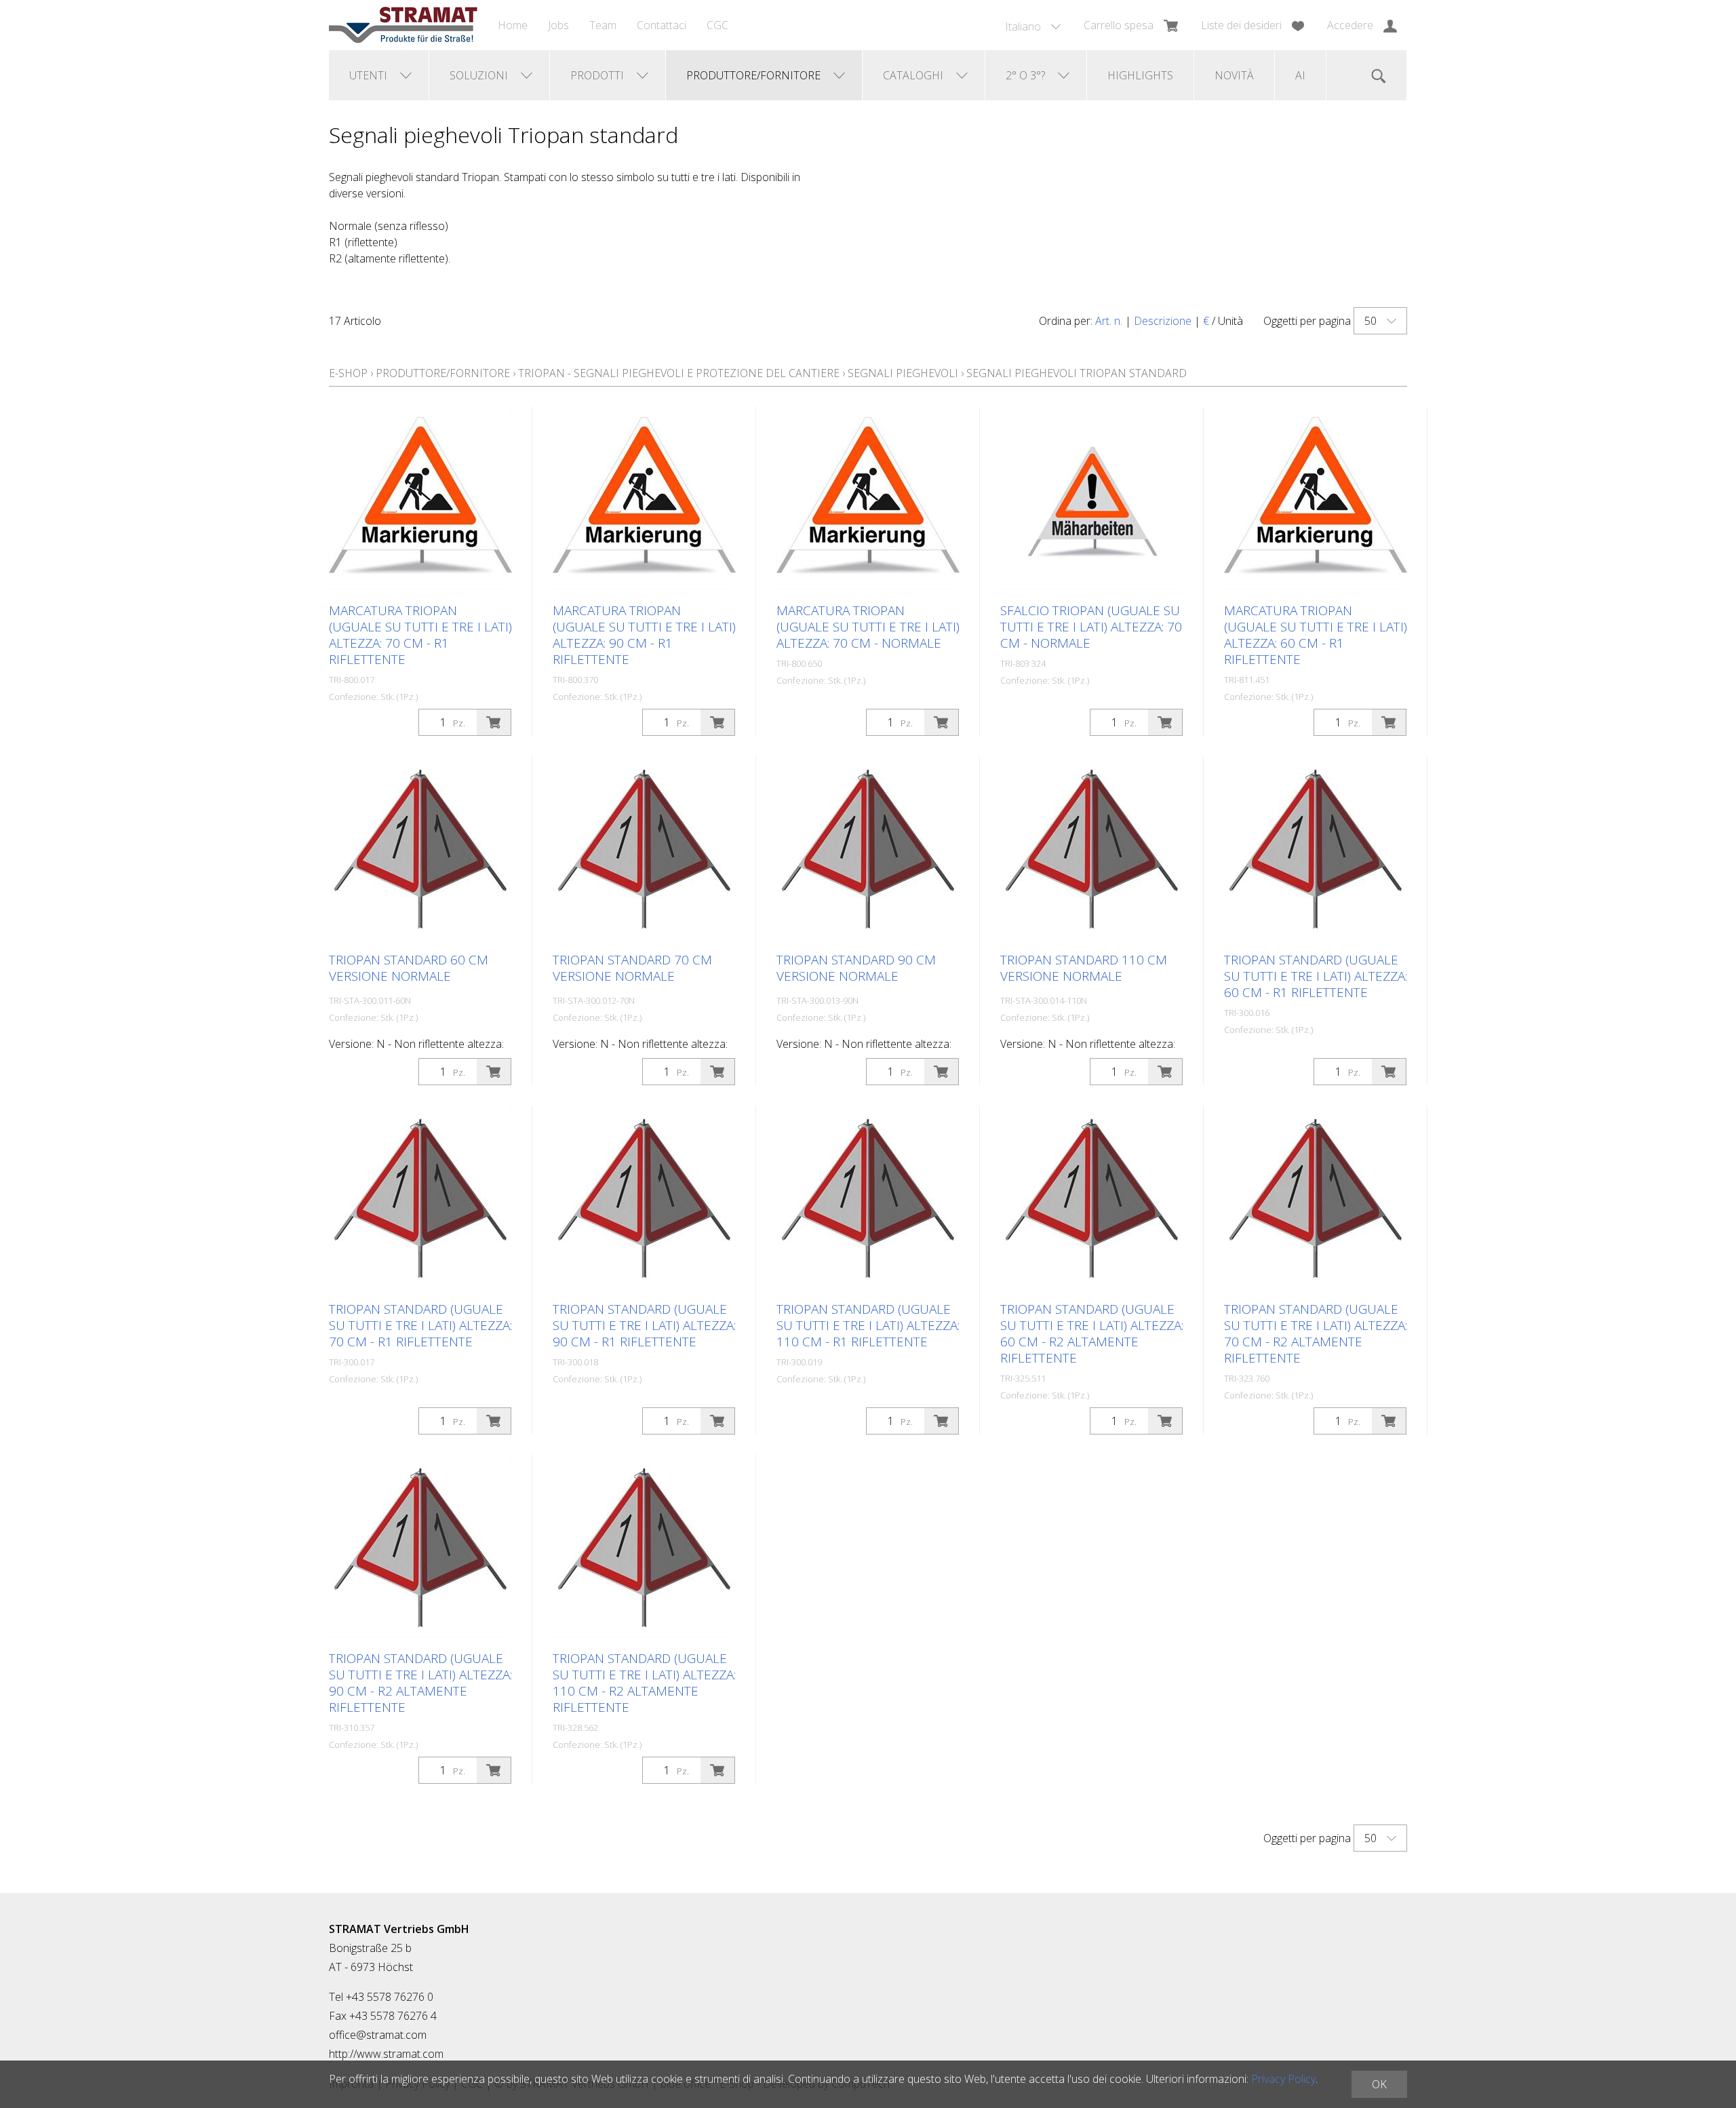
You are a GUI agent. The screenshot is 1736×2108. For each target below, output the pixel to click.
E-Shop (348, 373)
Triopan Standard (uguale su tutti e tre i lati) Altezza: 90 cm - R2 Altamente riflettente (420, 1683)
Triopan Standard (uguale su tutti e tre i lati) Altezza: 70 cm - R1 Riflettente (420, 1325)
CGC (717, 25)
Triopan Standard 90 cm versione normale (856, 968)
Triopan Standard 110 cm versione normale (1084, 968)
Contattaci (662, 25)
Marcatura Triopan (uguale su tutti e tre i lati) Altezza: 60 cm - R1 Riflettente (1316, 635)
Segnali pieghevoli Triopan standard (1077, 373)
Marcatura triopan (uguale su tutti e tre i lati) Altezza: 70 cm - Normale (868, 627)
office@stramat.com (378, 2035)
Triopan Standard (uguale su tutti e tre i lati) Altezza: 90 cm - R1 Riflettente (644, 1325)
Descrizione (1163, 321)
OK (1379, 2084)
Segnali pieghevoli (903, 373)
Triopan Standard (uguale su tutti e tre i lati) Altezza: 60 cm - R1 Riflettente (1316, 976)
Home (513, 25)
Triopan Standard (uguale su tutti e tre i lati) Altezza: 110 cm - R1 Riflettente (868, 1325)
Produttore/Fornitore (443, 373)
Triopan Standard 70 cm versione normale (632, 968)
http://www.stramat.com (386, 2054)
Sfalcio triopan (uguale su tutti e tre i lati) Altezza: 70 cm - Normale (1091, 627)
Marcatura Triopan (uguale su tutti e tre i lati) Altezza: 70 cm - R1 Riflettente (420, 635)
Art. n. (1109, 321)
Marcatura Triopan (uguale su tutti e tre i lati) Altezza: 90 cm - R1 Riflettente (644, 635)
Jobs (558, 25)
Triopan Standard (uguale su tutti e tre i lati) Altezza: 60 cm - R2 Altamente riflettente (1092, 1333)
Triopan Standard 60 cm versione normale (409, 968)
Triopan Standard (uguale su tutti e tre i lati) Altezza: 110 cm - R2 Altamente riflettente (644, 1683)
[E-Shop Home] (403, 25)
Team (603, 25)
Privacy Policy (1283, 2079)
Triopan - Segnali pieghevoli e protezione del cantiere (679, 373)
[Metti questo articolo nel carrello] (494, 722)
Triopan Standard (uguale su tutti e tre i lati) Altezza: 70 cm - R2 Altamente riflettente (1316, 1333)
